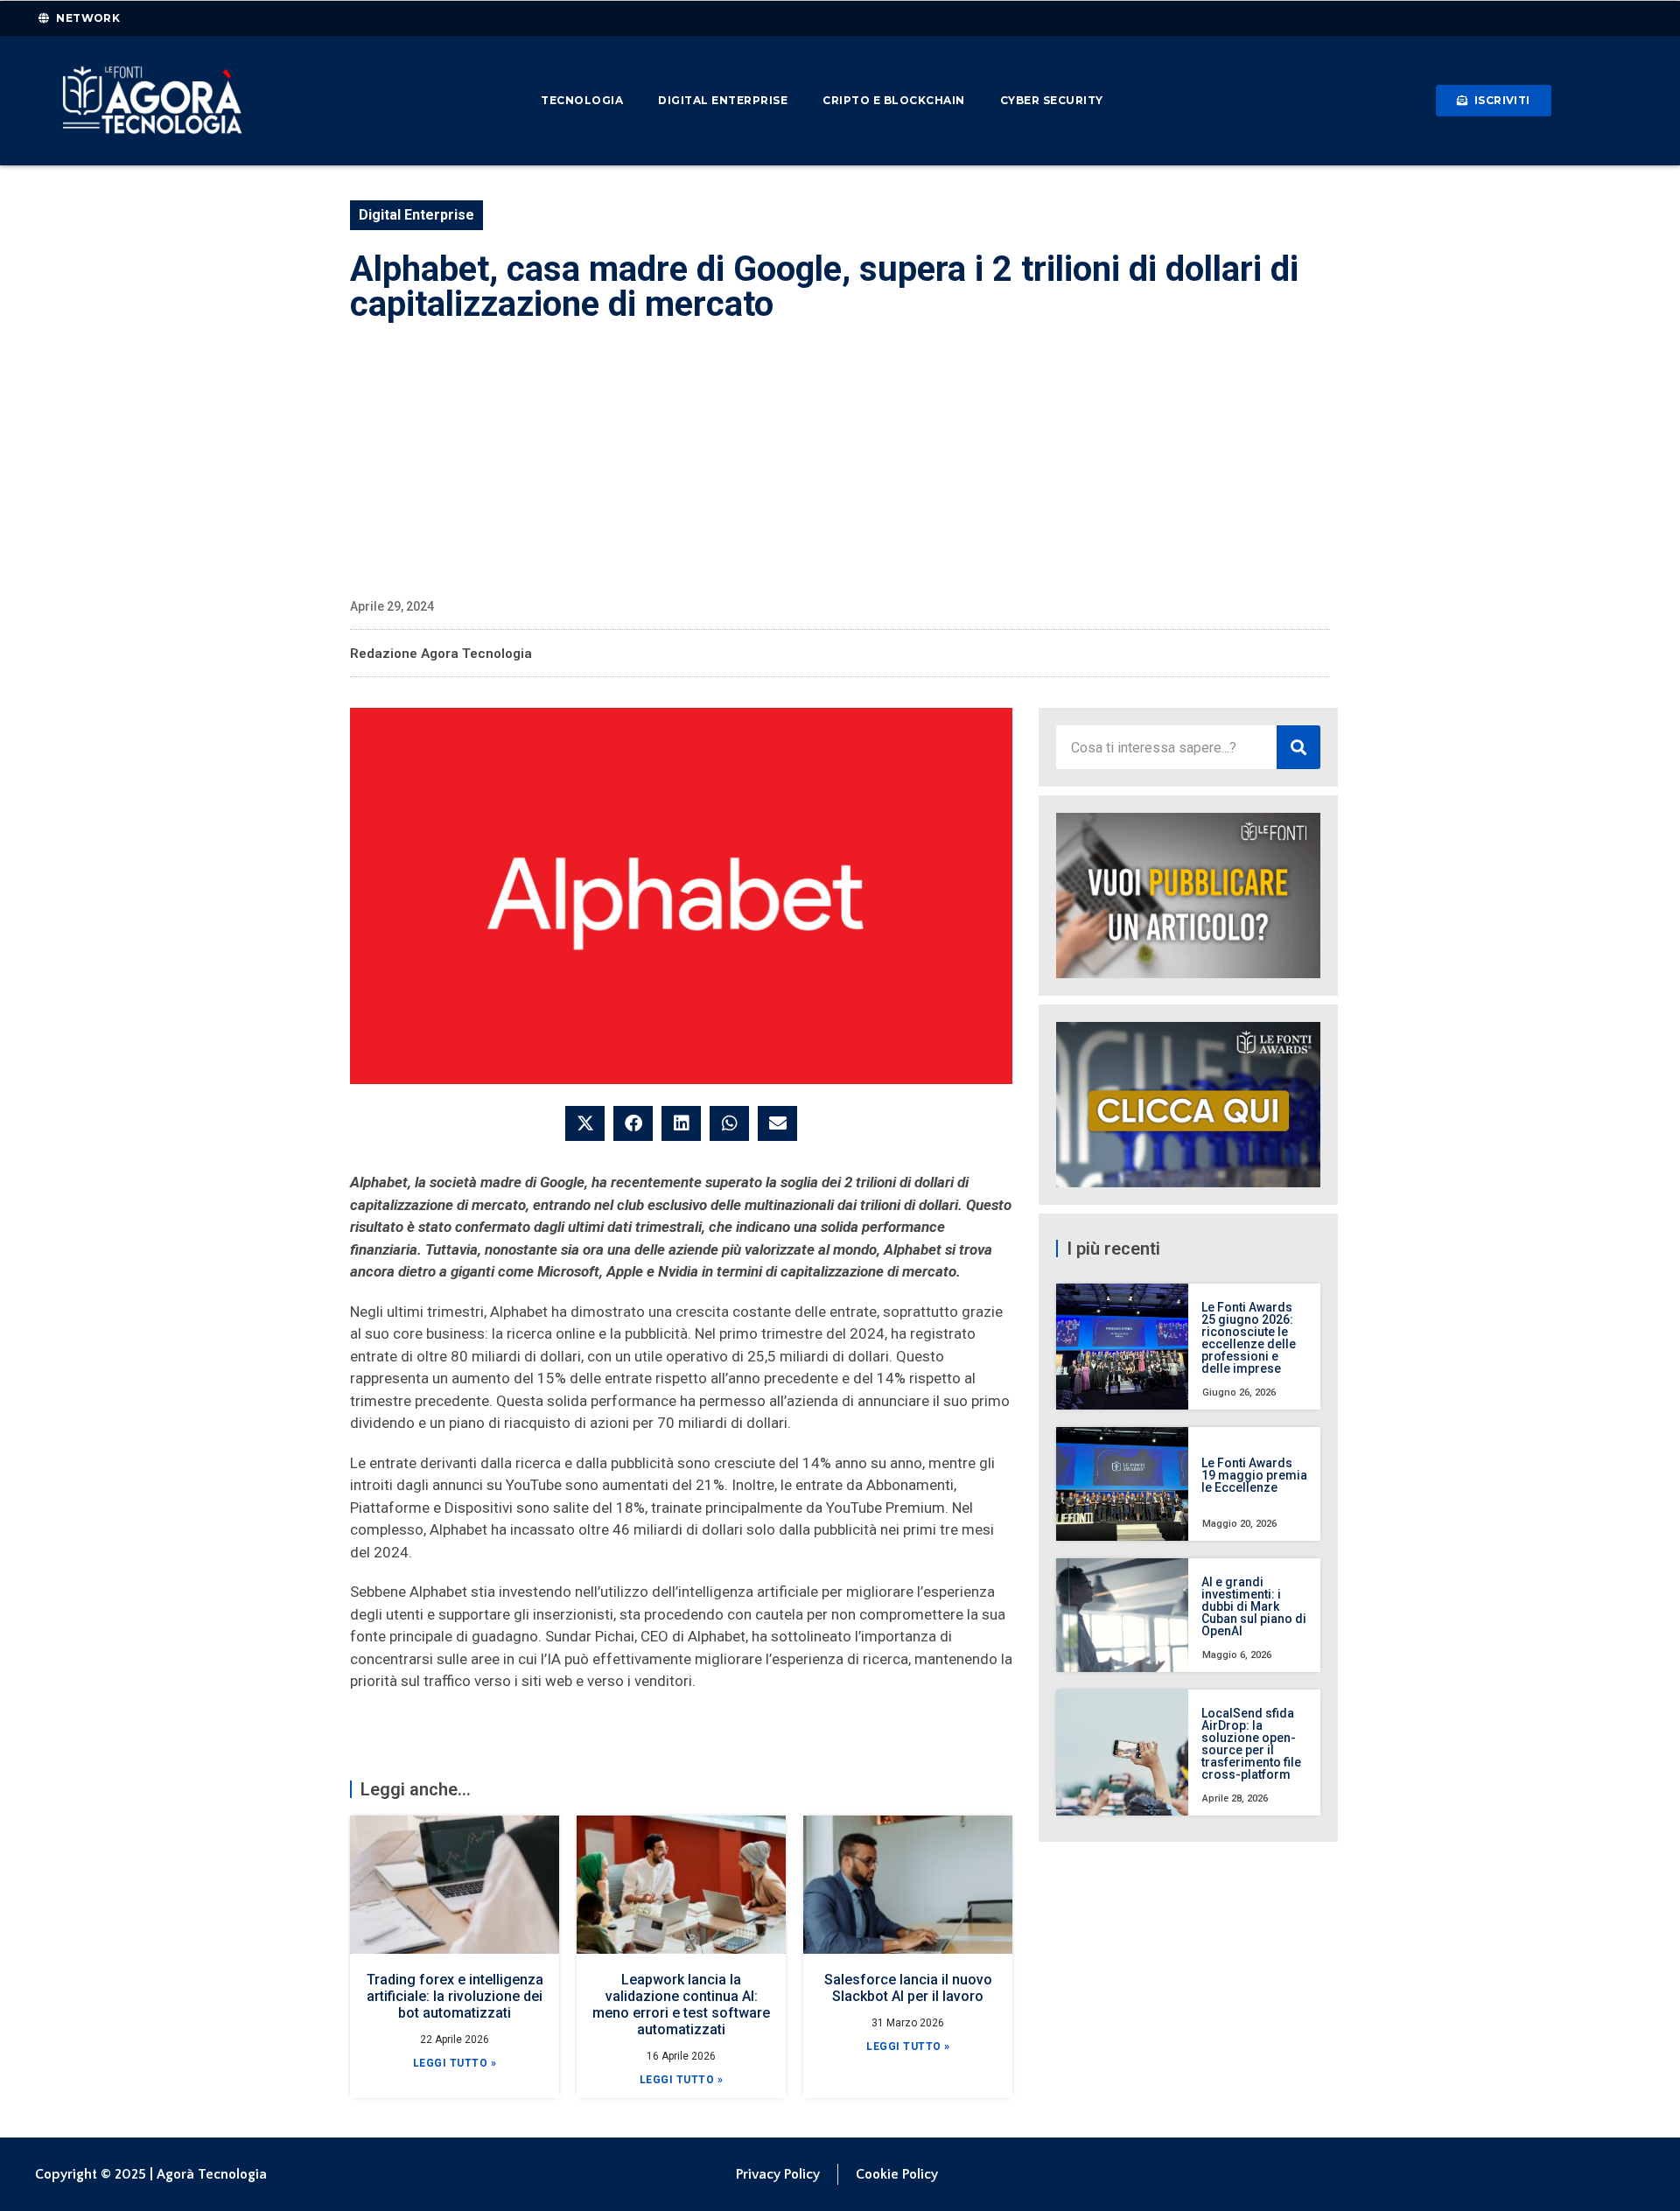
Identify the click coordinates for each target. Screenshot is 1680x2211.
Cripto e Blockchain (894, 100)
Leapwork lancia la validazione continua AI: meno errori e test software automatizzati (681, 2005)
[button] (585, 1123)
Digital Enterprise (723, 100)
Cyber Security (1052, 100)
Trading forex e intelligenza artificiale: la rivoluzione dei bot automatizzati (455, 1996)
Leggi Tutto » (455, 2063)
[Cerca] (1298, 747)
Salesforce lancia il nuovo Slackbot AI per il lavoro (908, 1988)
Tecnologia (582, 100)
